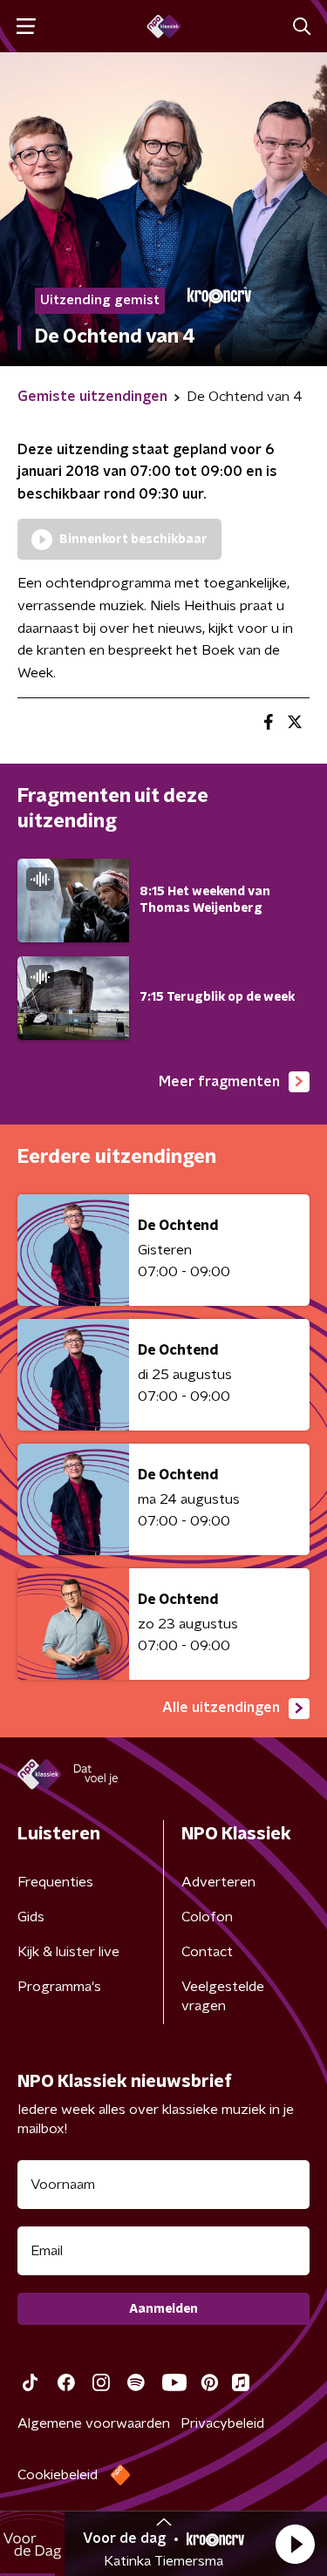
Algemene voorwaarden (94, 2423)
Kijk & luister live (68, 1952)
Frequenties (55, 1882)
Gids (31, 1917)
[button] (295, 2544)
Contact (207, 1952)
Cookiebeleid (58, 2475)
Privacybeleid (222, 2423)
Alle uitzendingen (221, 1708)
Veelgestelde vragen (223, 1996)
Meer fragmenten (219, 1082)
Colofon (207, 1917)
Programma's (59, 1987)
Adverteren (218, 1882)
